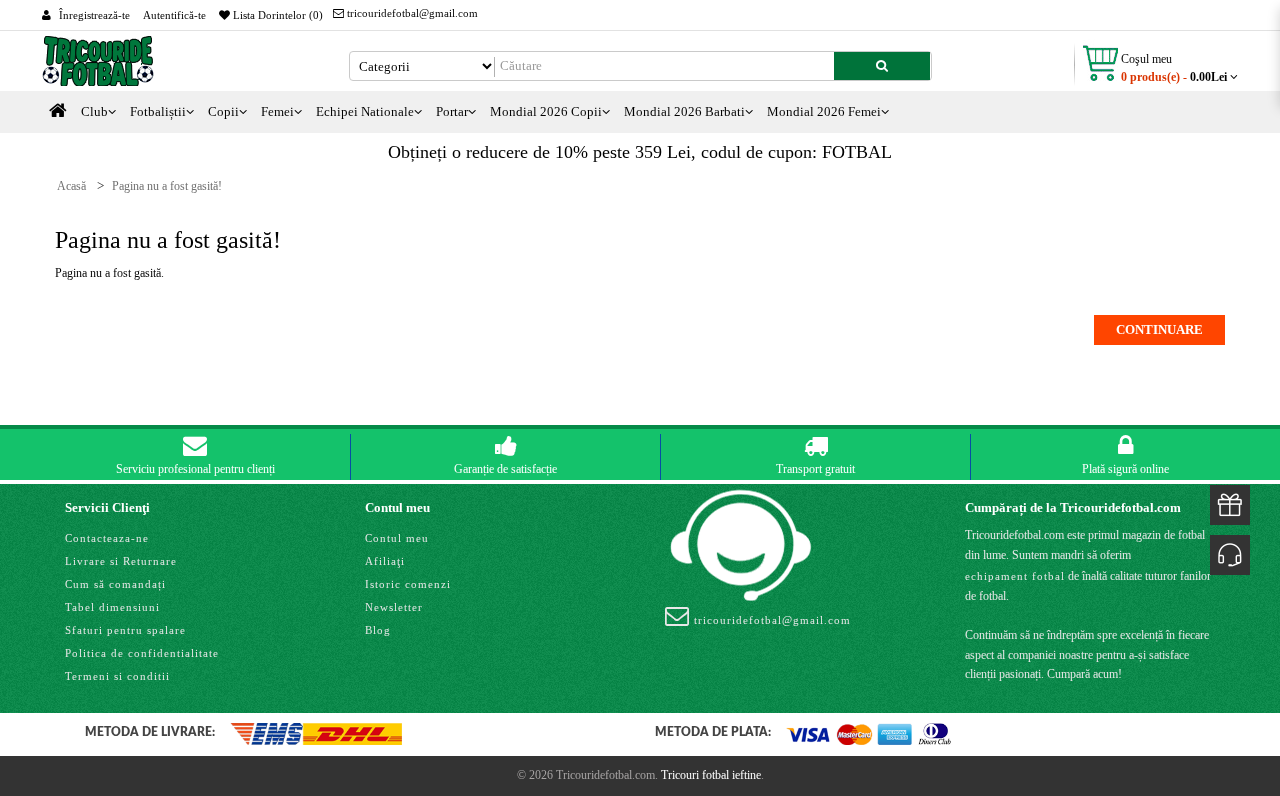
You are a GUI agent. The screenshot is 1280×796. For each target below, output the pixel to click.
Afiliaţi (385, 561)
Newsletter (394, 607)
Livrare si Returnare (121, 561)
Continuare (1159, 329)
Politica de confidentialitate (142, 653)
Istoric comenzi (408, 584)
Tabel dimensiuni (112, 607)
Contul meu (397, 538)
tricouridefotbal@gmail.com (411, 13)
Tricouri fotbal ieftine (711, 775)
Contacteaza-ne (107, 538)
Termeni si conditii (117, 676)
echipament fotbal (1015, 576)
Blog (378, 630)
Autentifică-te (174, 15)
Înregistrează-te (94, 15)
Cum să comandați (115, 584)
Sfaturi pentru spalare (125, 630)
